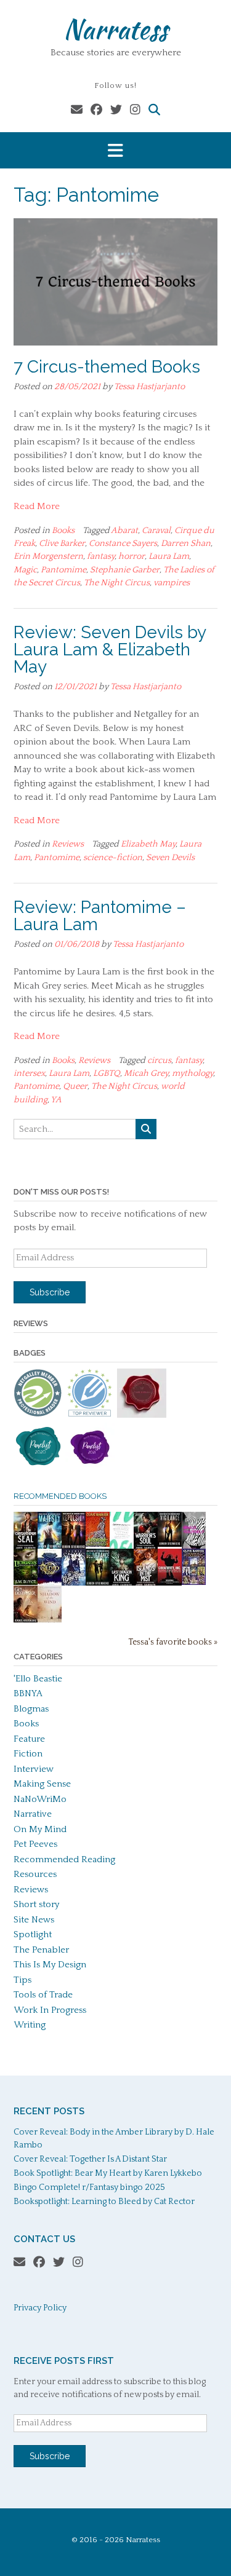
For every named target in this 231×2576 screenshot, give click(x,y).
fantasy (101, 556)
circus (159, 1061)
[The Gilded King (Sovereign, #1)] (50, 1584)
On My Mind (40, 1829)
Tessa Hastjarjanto (149, 387)
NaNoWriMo (40, 1799)
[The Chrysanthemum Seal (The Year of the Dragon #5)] (26, 1547)
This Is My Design (50, 1965)
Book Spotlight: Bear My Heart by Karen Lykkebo (108, 2173)
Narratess (115, 29)
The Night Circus (117, 583)
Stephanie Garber (125, 570)
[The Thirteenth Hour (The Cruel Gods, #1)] (74, 1584)
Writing (30, 2025)
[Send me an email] (77, 110)
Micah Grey (146, 1073)
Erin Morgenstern (48, 556)
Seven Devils (170, 858)
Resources (35, 1874)
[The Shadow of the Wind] (50, 1622)
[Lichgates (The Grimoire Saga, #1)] (26, 1582)
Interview (34, 1769)
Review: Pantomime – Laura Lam (100, 916)
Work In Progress (50, 2010)
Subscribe (50, 1292)
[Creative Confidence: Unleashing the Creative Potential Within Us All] (122, 1546)
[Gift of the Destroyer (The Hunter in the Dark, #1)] (26, 1621)
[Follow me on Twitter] (116, 110)
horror (132, 556)
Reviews (68, 844)
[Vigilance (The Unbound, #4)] (170, 1544)
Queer (75, 1086)
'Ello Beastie (38, 1679)
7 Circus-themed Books (107, 367)
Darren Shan (186, 543)
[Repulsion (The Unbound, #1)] (74, 1547)
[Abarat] (194, 1582)
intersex (29, 1073)
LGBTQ (107, 1073)
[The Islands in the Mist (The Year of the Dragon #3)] (146, 1584)
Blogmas (31, 1709)
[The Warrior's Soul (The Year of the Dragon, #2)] (146, 1547)
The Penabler (41, 1950)
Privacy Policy (40, 2308)
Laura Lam (169, 556)
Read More (37, 506)
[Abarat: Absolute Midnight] (98, 1544)
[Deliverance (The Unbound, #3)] (98, 1584)
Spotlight (33, 1934)
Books (63, 531)
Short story (36, 1904)
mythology (192, 1073)
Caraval (156, 531)
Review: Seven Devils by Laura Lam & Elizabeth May (110, 650)
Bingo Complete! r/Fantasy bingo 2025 (89, 2187)
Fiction (28, 1754)
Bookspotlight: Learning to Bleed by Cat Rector (104, 2202)
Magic (25, 570)
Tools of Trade (43, 1995)
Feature (29, 1739)
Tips (22, 1980)
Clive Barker (62, 543)
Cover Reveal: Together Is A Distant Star (90, 2159)
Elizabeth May (148, 844)
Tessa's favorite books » (173, 1642)
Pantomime (63, 570)
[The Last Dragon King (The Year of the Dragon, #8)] (122, 1584)
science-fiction (113, 858)
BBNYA (28, 1693)
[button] (115, 150)
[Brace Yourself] (194, 1547)
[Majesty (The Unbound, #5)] (50, 1547)
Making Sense (42, 1784)
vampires (172, 583)
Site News (34, 1920)
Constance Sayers (123, 543)
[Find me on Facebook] (96, 110)
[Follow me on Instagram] (135, 110)
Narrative (33, 1814)
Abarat (124, 531)
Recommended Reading (64, 1859)
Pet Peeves (35, 1844)
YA (56, 1100)
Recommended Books (60, 1496)
